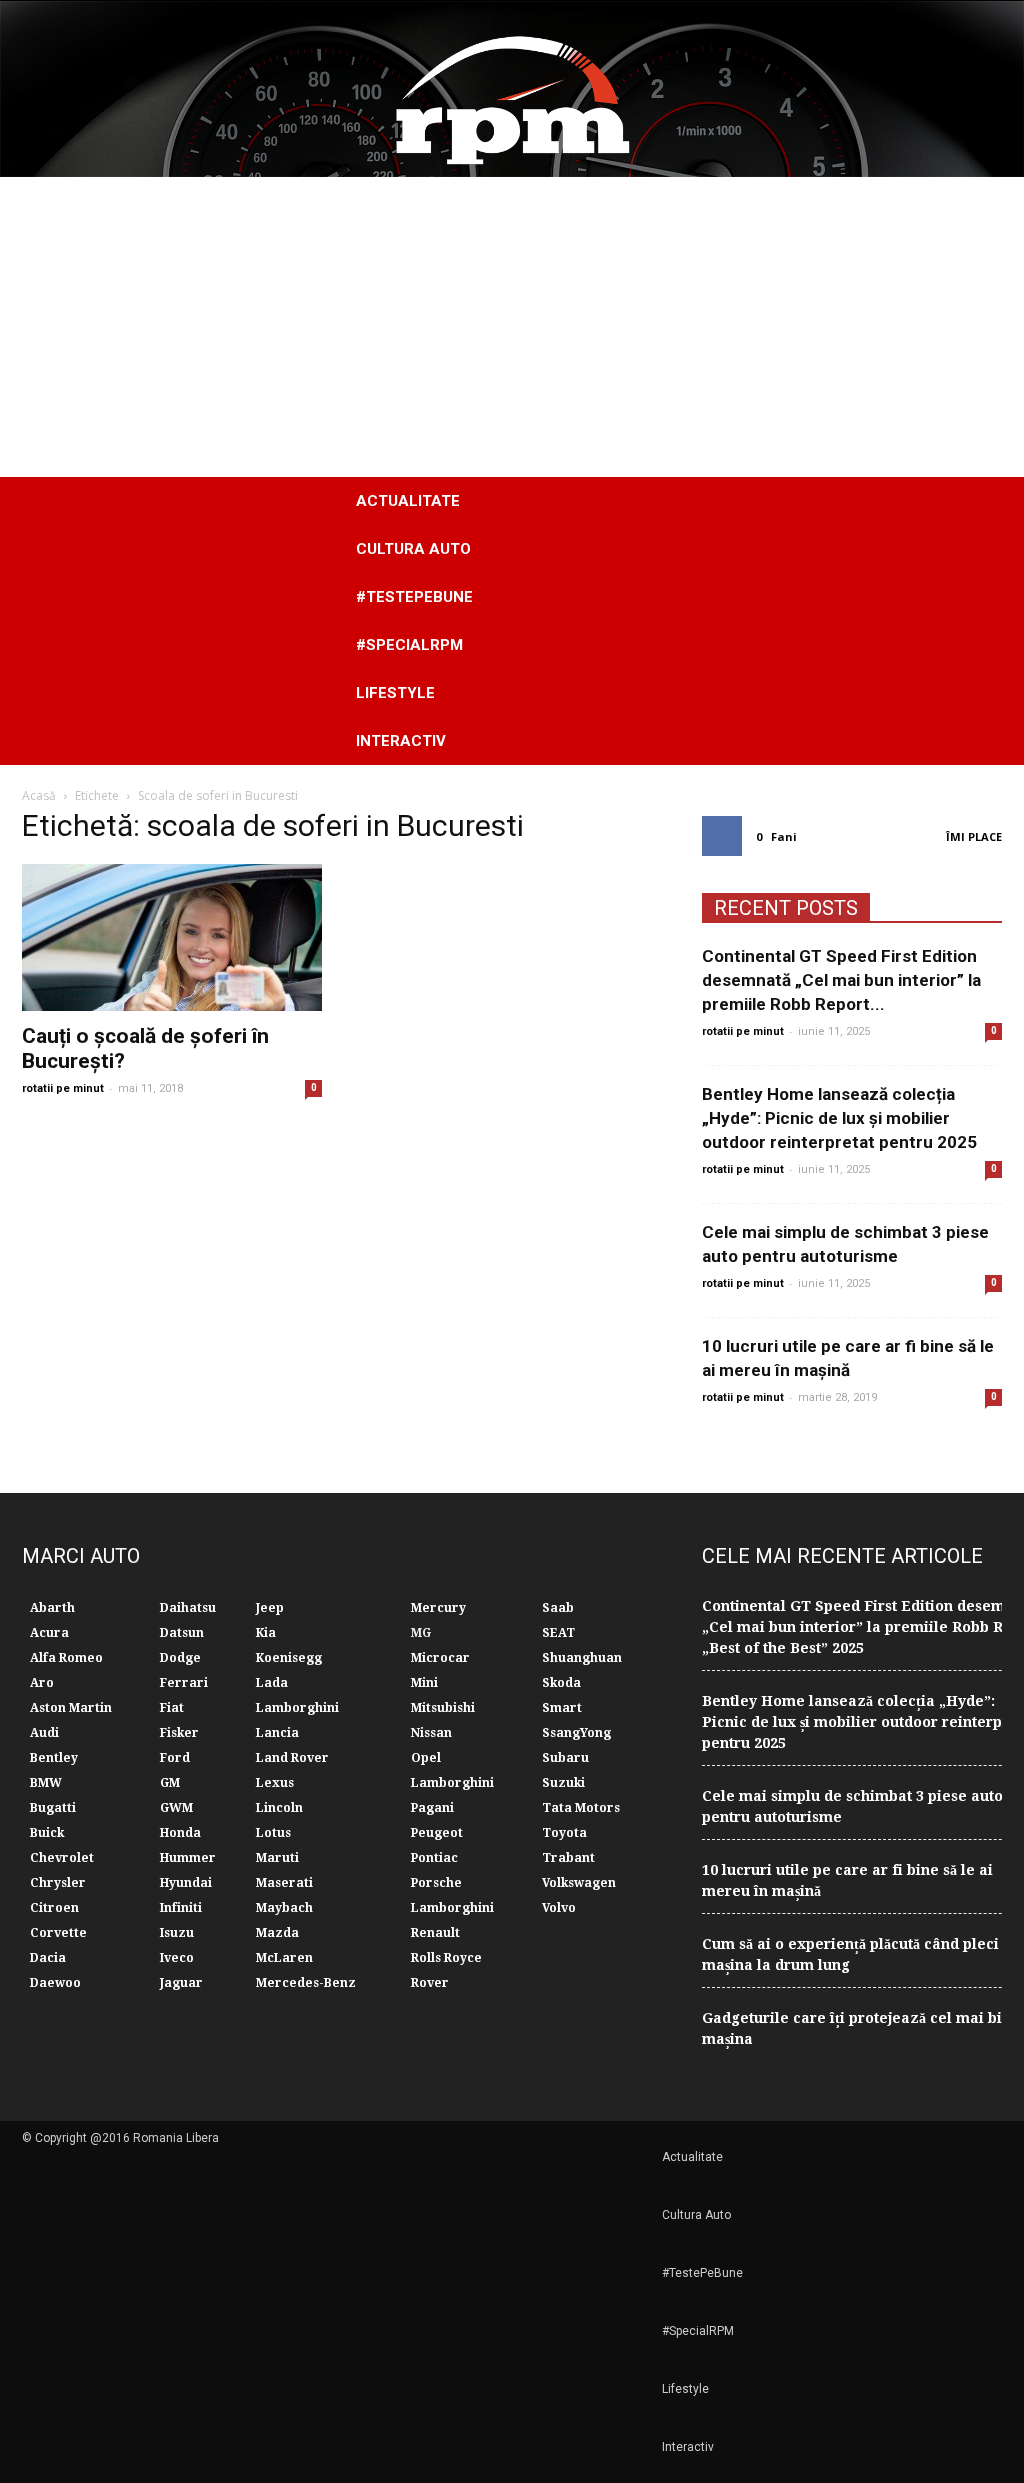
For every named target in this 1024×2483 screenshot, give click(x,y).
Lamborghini (297, 1708)
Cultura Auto (413, 549)
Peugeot (437, 1833)
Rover (430, 1983)
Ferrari (184, 1683)
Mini (424, 1683)
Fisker (179, 1733)
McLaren (284, 1958)
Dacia (48, 1958)
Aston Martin (71, 1708)
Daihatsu (188, 1608)
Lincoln (279, 1808)
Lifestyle (395, 693)
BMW (46, 1783)
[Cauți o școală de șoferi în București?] (172, 937)
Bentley (54, 1758)
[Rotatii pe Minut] (512, 89)
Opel (426, 1758)
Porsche (436, 1883)
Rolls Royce (446, 1958)
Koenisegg (289, 1658)
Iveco (177, 1958)
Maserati (284, 1883)
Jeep (270, 1608)
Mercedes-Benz (306, 1983)
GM (170, 1783)
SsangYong (576, 1733)
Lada (272, 1683)
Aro (42, 1683)
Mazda (277, 1933)
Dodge (180, 1658)
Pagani (432, 1808)
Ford (175, 1758)
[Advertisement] (512, 327)
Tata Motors (581, 1808)
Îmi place (974, 836)
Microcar (440, 1658)
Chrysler (58, 1883)
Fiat (172, 1708)
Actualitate (408, 501)
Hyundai (186, 1883)
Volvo (559, 1908)
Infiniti (181, 1908)
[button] (978, 621)
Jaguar (181, 1983)
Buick (47, 1833)
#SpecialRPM (409, 645)
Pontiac (434, 1858)
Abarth (52, 1608)
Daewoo (55, 1983)
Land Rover (292, 1758)
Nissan (431, 1733)
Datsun (182, 1633)
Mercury (438, 1608)
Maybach (284, 1908)
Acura (49, 1633)
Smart (562, 1708)
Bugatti (53, 1808)
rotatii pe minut (63, 1088)
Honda (180, 1833)
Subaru (565, 1758)
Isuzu (177, 1933)
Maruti (277, 1858)
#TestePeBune (414, 597)
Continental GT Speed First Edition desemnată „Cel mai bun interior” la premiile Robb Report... (841, 980)
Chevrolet (62, 1858)
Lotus (273, 1833)
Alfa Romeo (66, 1658)
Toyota (564, 1833)
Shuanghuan (582, 1658)
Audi (44, 1733)
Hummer (188, 1858)
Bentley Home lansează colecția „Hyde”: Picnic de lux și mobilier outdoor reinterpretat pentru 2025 (839, 1118)
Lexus (275, 1783)
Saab (558, 1608)
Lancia (277, 1733)
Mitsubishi (443, 1708)
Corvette (58, 1933)
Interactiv (401, 741)
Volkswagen (579, 1883)
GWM (176, 1808)
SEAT (558, 1633)
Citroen (54, 1908)
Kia (266, 1633)
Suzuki (563, 1783)
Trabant (568, 1858)
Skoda (561, 1683)
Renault (435, 1933)
